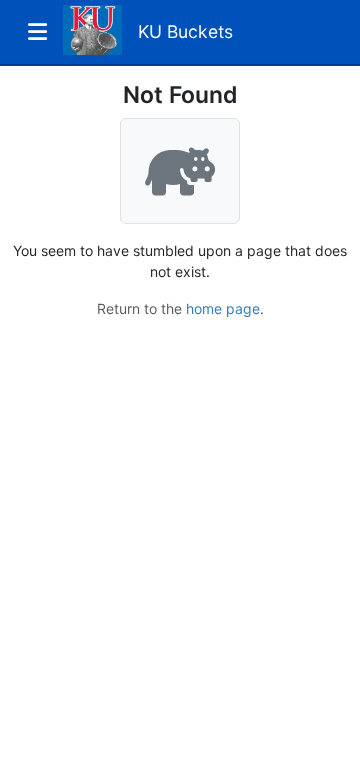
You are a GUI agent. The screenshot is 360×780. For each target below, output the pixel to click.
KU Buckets (185, 31)
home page (223, 308)
